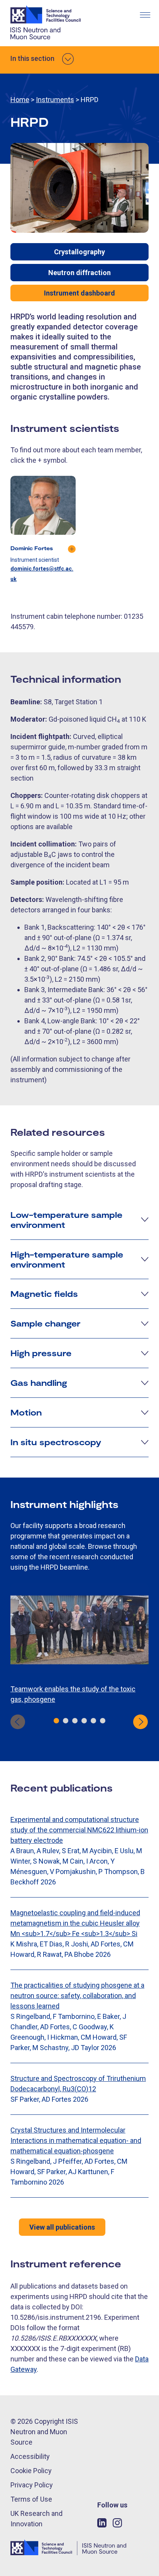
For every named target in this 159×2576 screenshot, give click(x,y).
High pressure (41, 1353)
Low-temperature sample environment (66, 1219)
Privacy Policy (32, 2485)
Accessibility (30, 2456)
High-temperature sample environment (67, 1259)
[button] (56, 1721)
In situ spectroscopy (56, 1442)
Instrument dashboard (79, 293)
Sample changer (45, 1323)
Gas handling (39, 1382)
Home (20, 100)
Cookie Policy (31, 2471)
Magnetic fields (44, 1293)
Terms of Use (31, 2499)
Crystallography (79, 252)
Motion (26, 1412)
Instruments (55, 100)
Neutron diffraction (79, 273)
